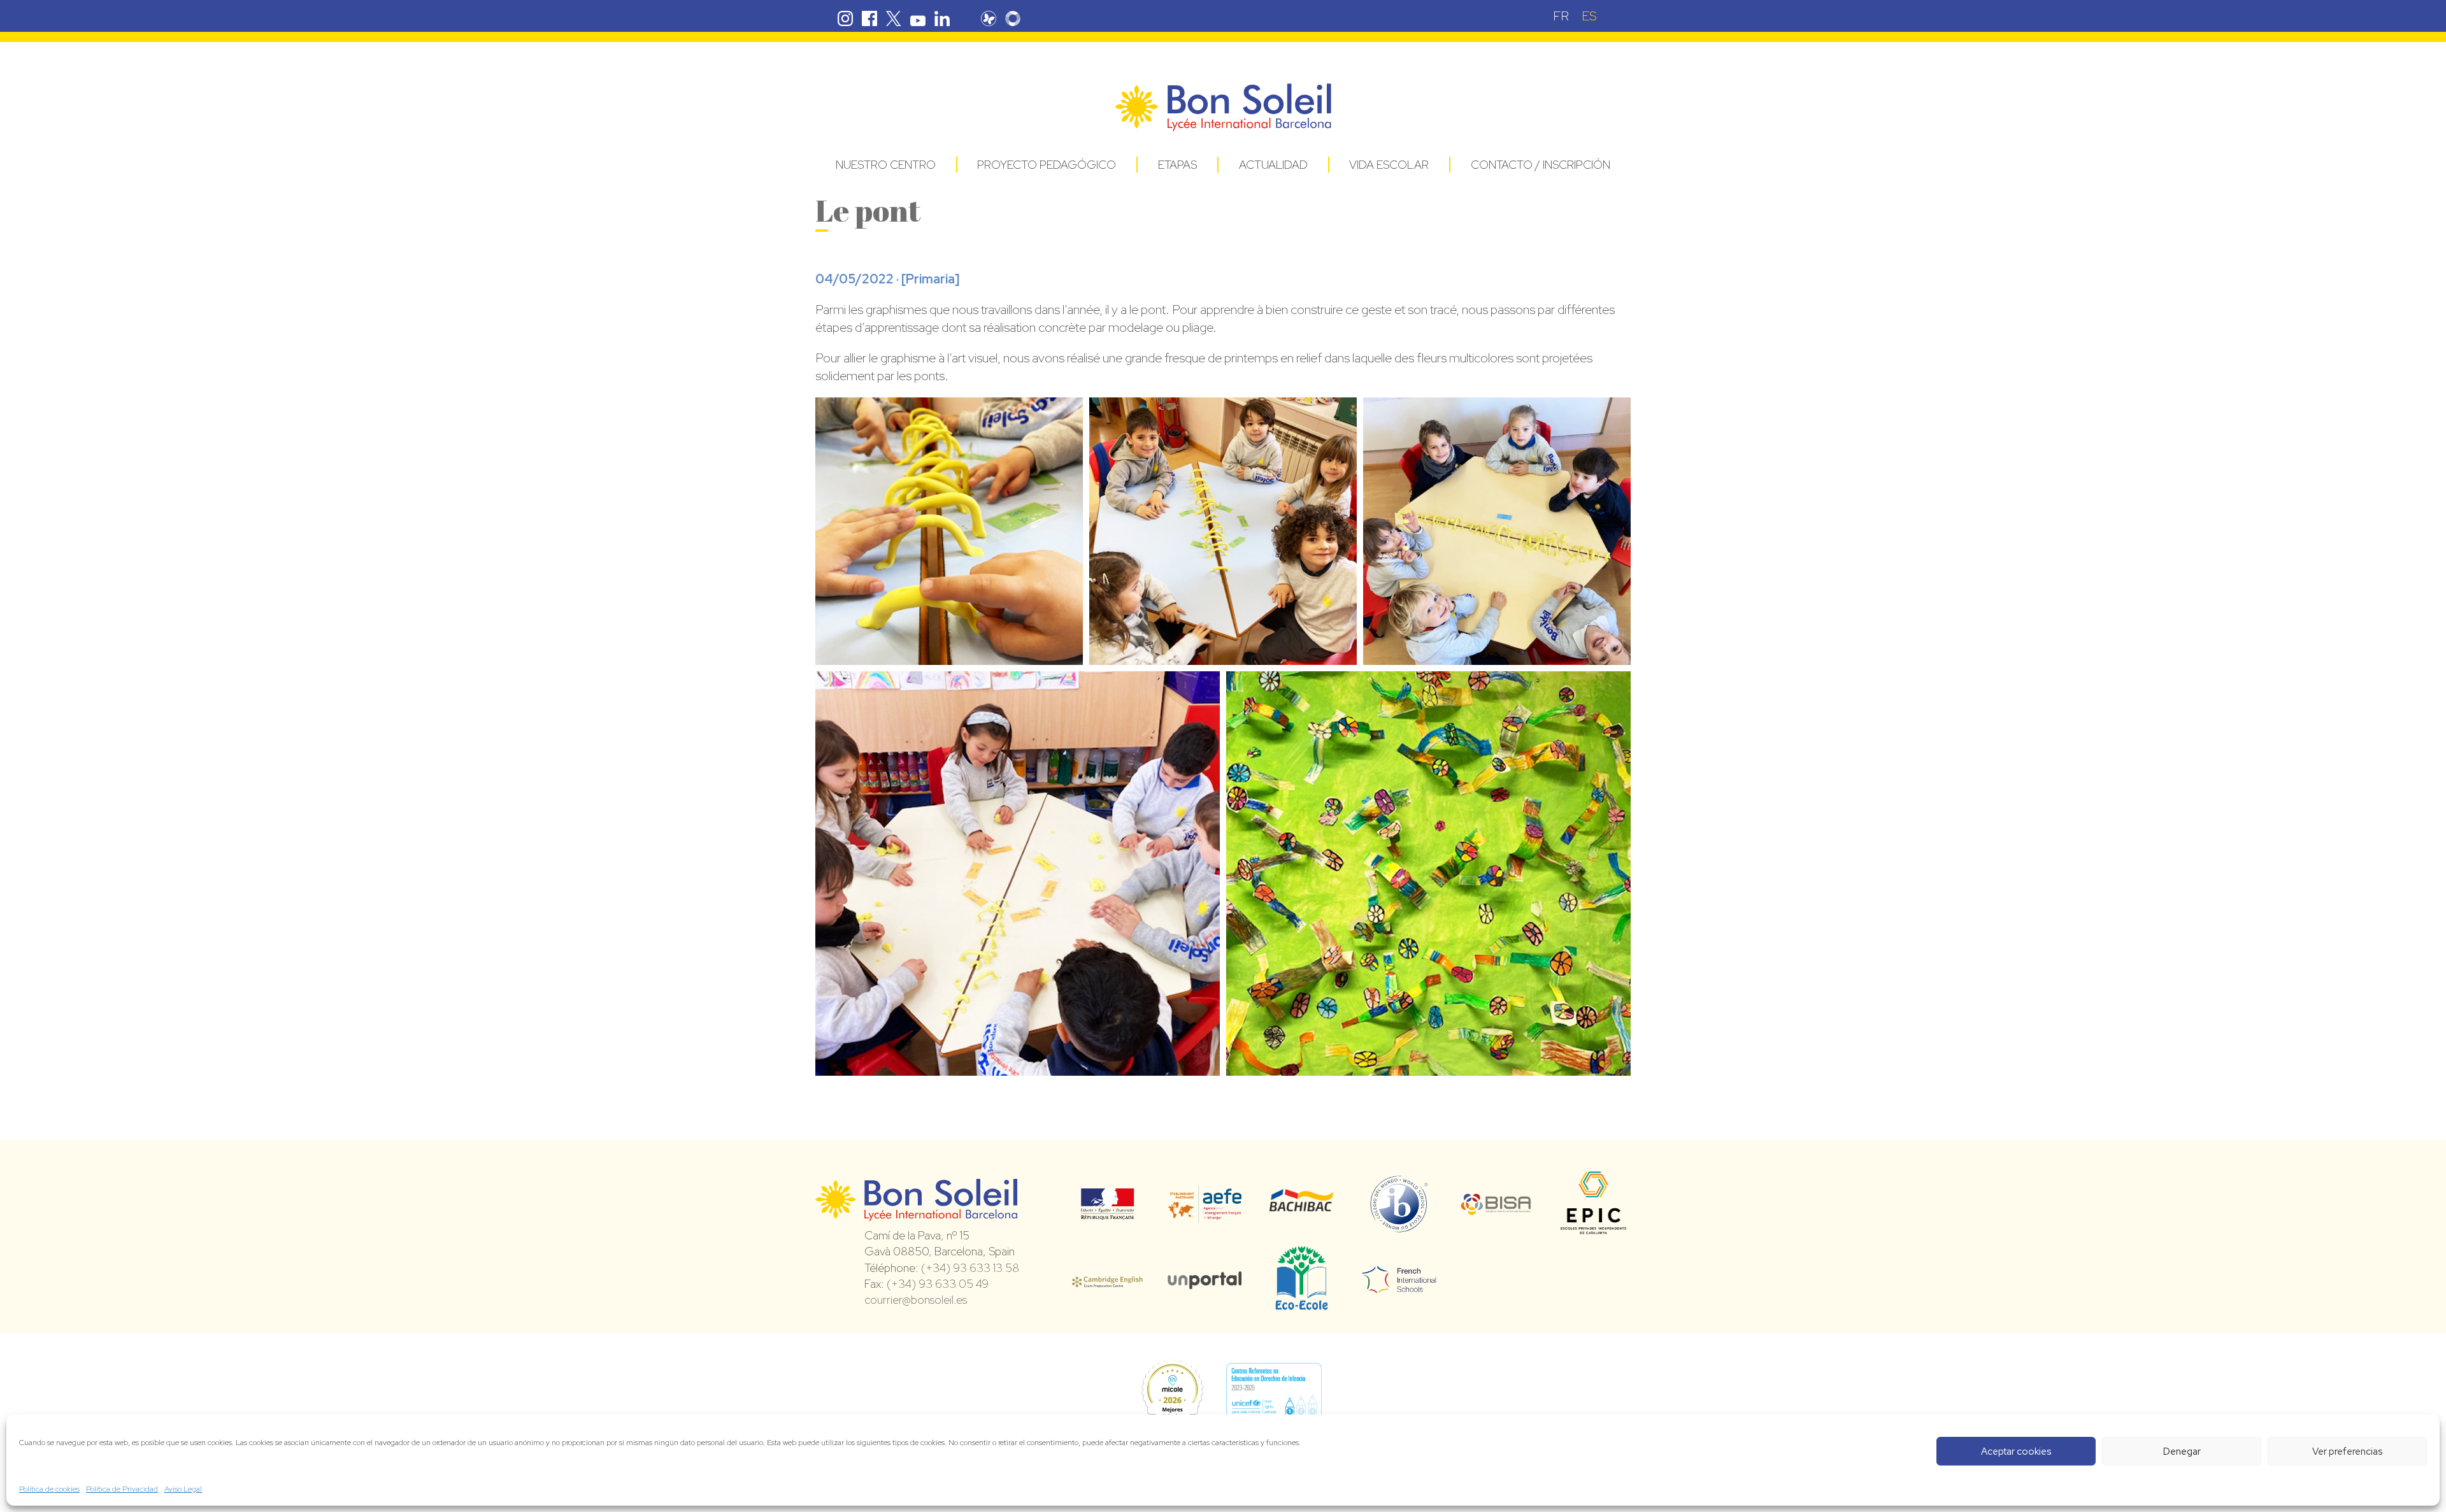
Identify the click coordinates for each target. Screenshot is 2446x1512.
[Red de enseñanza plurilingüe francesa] (1399, 1285)
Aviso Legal (183, 1489)
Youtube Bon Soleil (918, 18)
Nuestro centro (886, 165)
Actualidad (1273, 165)
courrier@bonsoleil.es (916, 1300)
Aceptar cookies (2016, 1451)
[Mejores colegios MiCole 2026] (1172, 1391)
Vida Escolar (1389, 165)
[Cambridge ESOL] (1107, 1280)
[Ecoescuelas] (1302, 1304)
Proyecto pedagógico (1047, 165)
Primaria (930, 279)
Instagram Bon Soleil (845, 18)
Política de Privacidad (122, 1489)
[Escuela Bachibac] (1302, 1208)
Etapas (1177, 165)
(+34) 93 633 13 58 (970, 1268)
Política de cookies (49, 1489)
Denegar (2182, 1451)
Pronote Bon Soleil (989, 18)
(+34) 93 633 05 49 (938, 1284)
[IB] (1399, 1227)
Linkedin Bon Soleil (942, 18)
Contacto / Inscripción (1541, 165)
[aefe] (1205, 1214)
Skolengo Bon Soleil (1013, 18)
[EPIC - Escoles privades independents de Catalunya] (1593, 1234)
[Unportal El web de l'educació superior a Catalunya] (1205, 1280)
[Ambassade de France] (1107, 1211)
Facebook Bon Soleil (869, 18)
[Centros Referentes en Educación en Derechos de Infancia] (1274, 1391)
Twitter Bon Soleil (894, 18)
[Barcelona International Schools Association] (1497, 1207)
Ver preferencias (2347, 1451)
